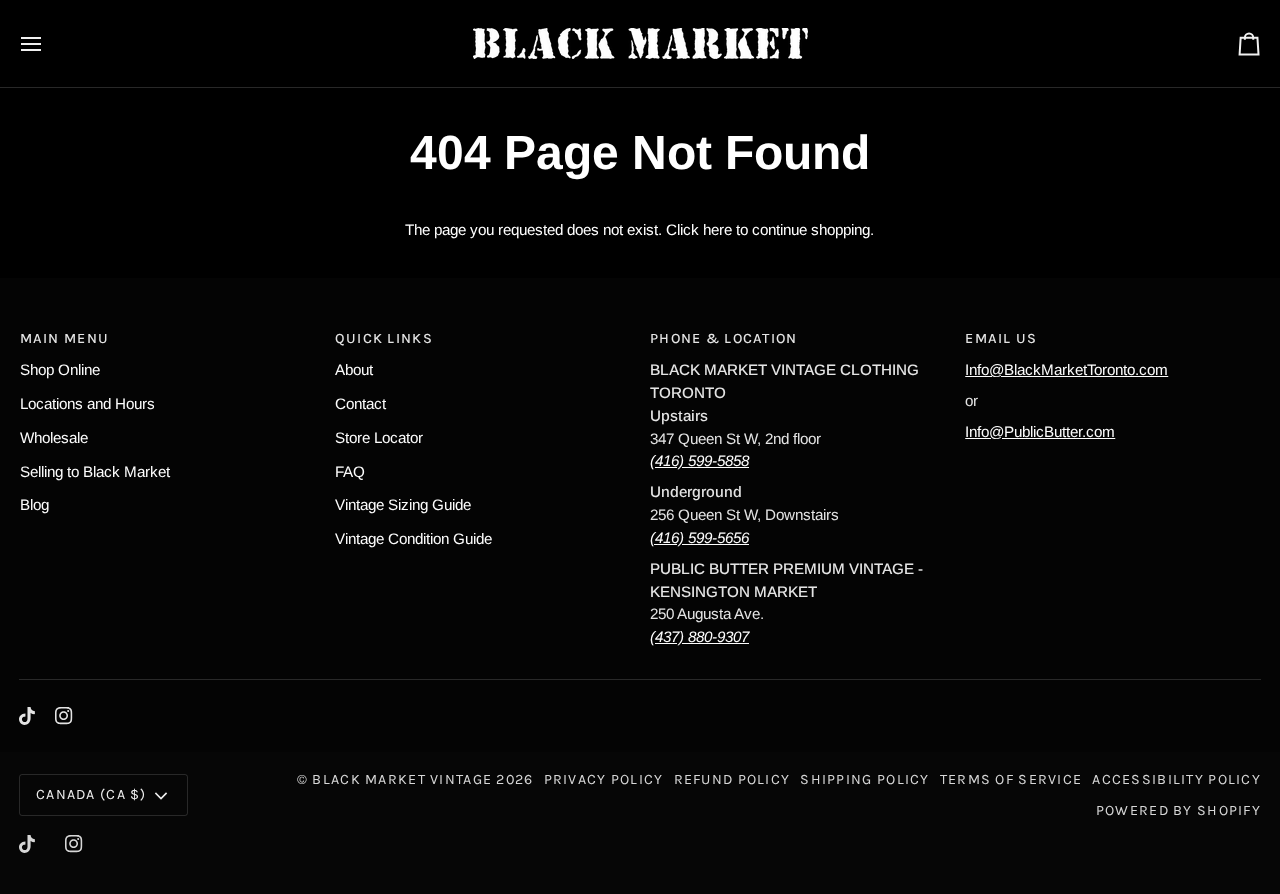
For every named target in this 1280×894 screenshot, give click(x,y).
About (354, 369)
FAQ (350, 471)
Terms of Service (1011, 779)
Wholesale (54, 437)
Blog (34, 504)
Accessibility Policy (1176, 779)
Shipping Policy (864, 779)
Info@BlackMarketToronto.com (1066, 369)
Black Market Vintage (402, 779)
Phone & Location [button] (724, 338)
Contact (360, 403)
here (717, 229)
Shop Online (60, 369)
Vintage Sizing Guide (403, 504)
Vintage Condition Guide (413, 538)
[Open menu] (49, 43)
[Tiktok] (27, 716)
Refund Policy (732, 779)
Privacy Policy (604, 779)
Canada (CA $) (91, 794)
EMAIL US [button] (1001, 338)
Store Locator (379, 437)
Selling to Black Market (95, 471)
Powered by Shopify (1178, 810)
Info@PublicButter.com (1040, 431)
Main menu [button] (65, 338)
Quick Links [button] (384, 338)
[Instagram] (64, 716)
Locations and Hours (87, 403)
